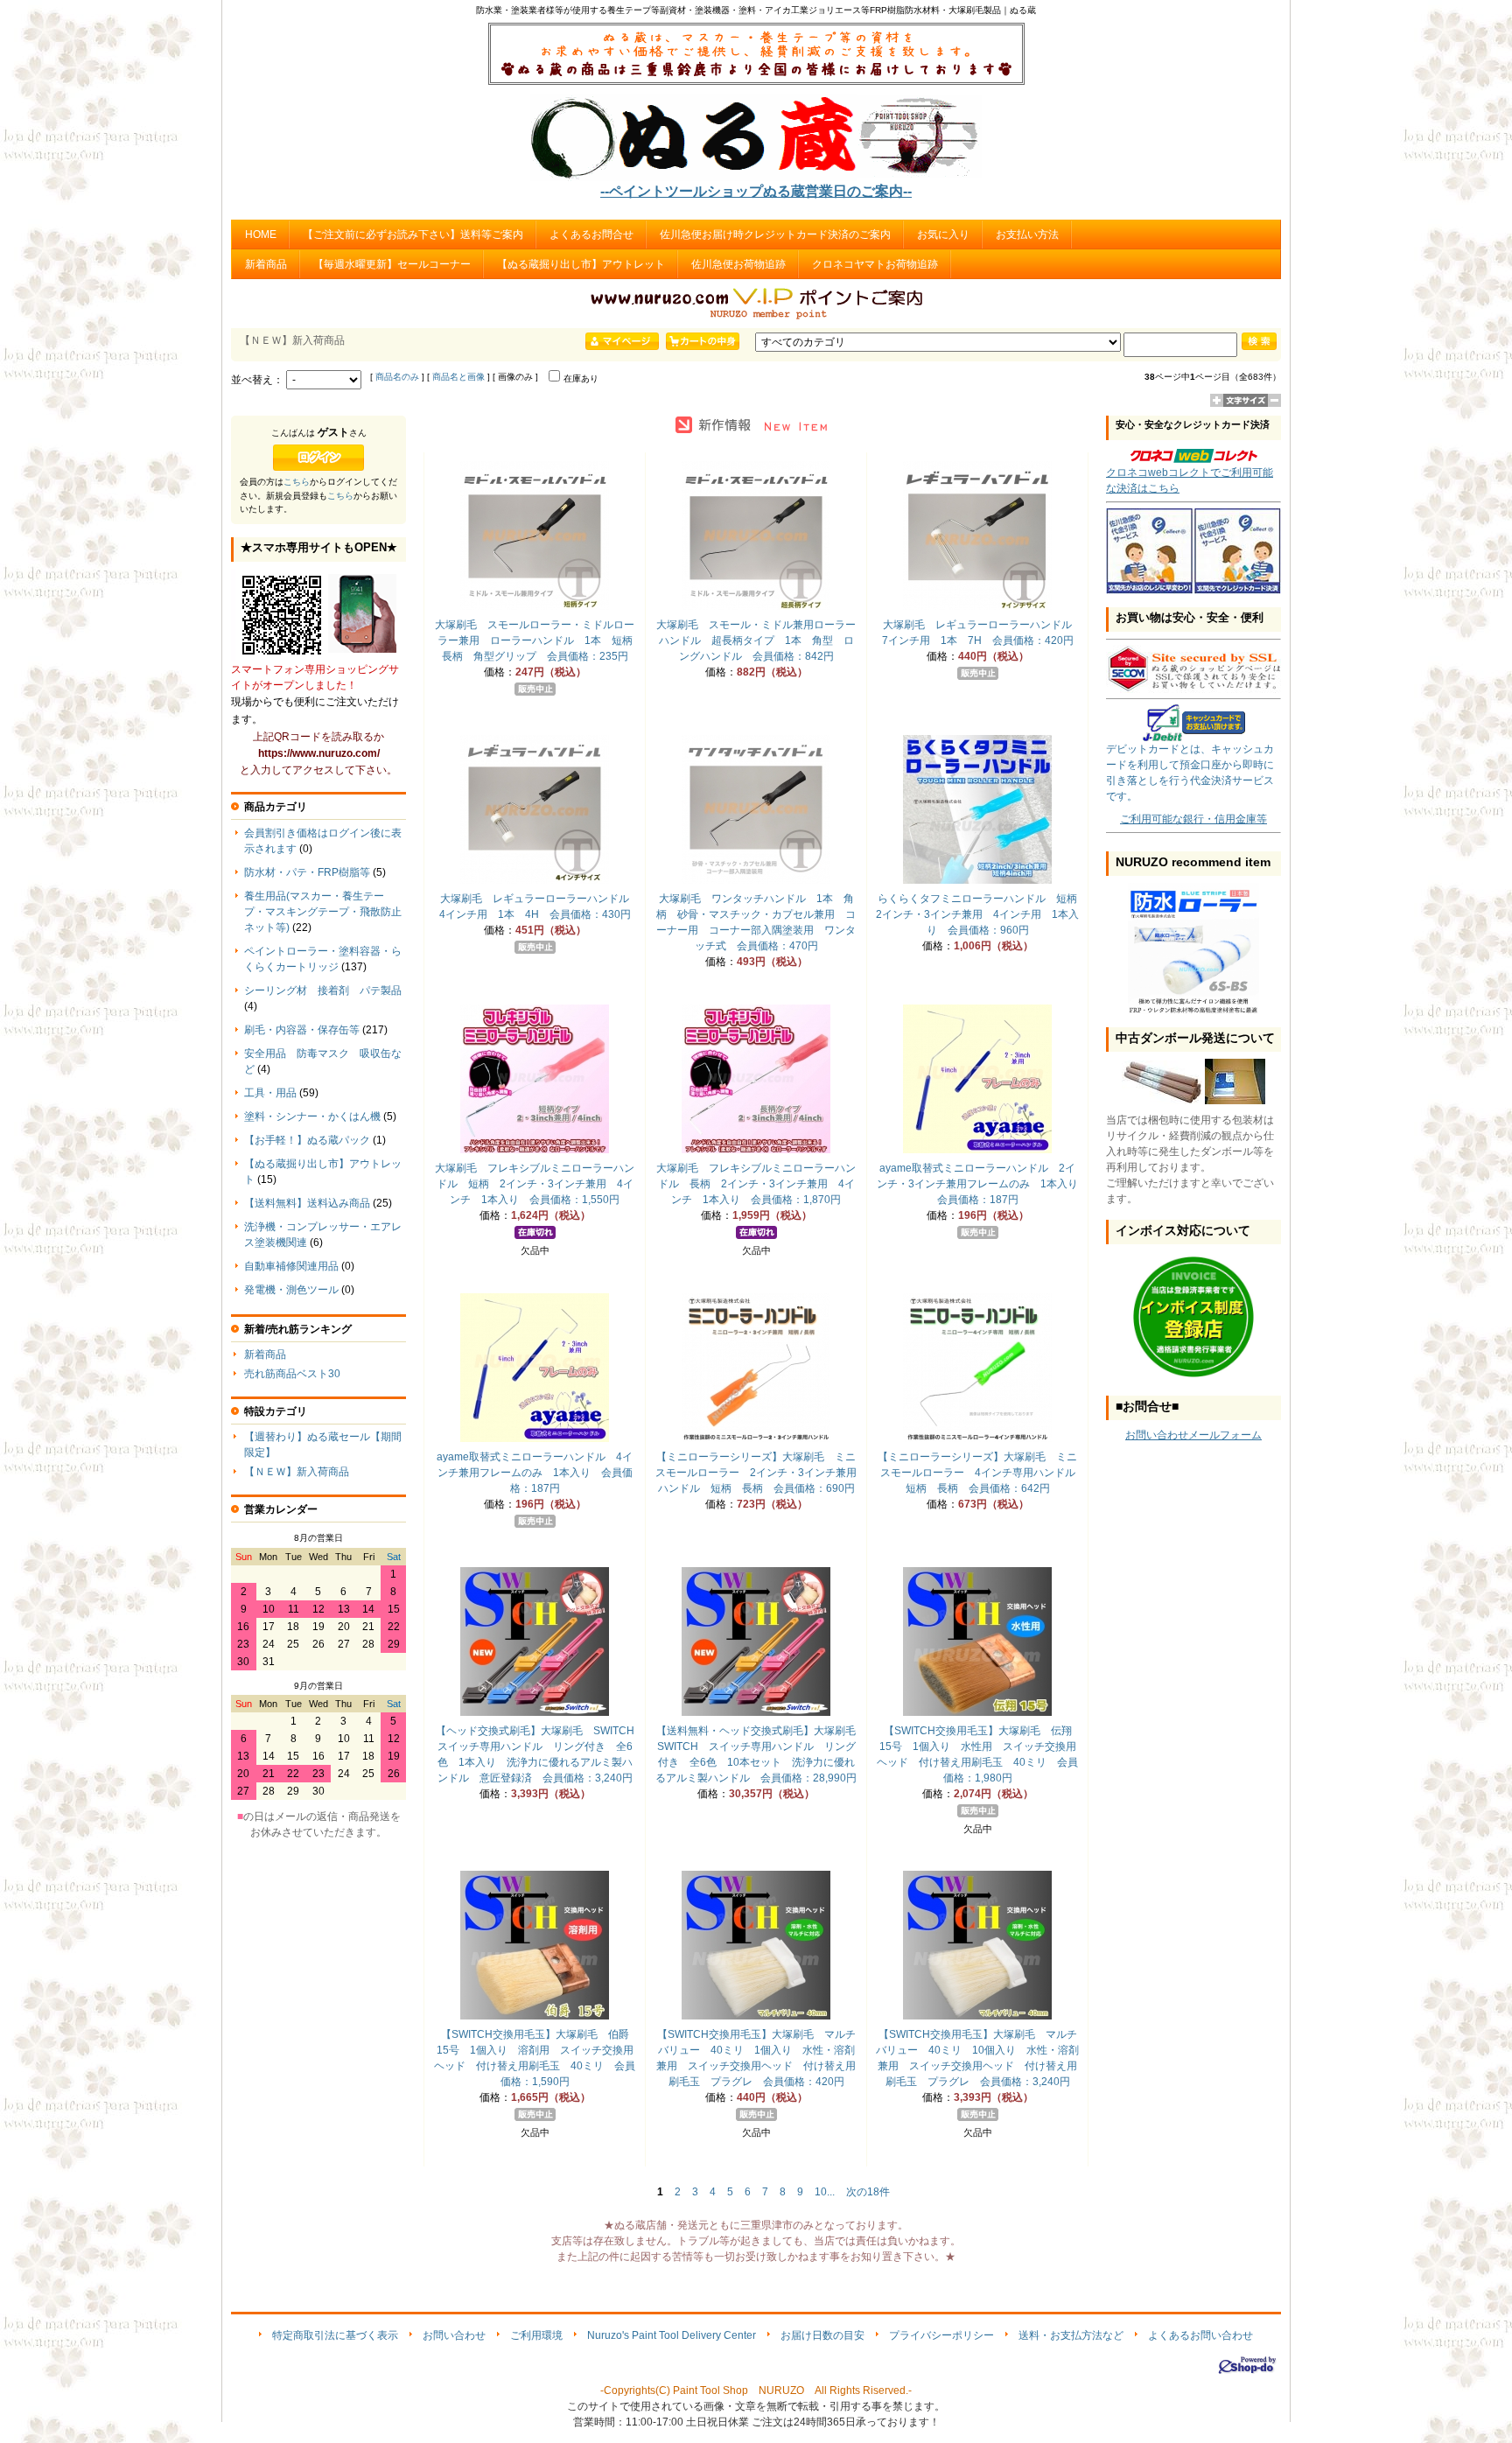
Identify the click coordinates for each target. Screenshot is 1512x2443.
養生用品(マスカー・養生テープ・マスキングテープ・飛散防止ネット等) (323, 912)
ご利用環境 (536, 2335)
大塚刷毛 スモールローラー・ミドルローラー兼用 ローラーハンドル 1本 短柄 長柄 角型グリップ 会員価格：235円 (539, 640)
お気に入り (943, 234)
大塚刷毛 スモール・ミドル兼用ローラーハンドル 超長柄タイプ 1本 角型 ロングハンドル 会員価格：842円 (756, 640)
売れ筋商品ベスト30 (292, 1374)
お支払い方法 (1027, 234)
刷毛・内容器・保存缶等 (302, 1030)
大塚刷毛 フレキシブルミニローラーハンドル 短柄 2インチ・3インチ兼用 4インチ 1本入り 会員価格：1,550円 (535, 1184)
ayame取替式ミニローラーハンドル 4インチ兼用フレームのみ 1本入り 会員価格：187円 (535, 1473)
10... (825, 2192)
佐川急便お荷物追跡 (738, 264)
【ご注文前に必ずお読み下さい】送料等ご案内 (413, 234)
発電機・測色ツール (291, 1290)
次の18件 (868, 2192)
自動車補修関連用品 (291, 1266)
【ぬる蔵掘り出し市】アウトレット (581, 264)
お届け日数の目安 (822, 2335)
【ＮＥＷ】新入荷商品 (297, 1472)
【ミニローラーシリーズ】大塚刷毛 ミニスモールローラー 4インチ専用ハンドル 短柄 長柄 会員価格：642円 (982, 1473)
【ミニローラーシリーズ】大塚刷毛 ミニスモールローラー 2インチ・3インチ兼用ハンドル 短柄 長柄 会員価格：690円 (756, 1473)
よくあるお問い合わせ (1200, 2335)
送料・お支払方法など (1071, 2335)
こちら (297, 482)
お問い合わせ (454, 2335)
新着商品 (266, 264)
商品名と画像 (458, 377)
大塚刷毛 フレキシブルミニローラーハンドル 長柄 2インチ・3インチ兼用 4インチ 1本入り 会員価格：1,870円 (756, 1184)
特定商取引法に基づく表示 (335, 2335)
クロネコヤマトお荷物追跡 (875, 264)
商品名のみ (397, 377)
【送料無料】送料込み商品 (307, 1203)
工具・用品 (270, 1093)
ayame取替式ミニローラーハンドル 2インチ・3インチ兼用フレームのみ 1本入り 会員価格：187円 (983, 1184)
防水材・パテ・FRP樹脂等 (307, 872)
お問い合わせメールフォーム (1193, 1435)
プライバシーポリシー (941, 2335)
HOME (261, 234)
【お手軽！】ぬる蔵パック (307, 1140)
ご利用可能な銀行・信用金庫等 (1193, 819)
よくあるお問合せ (591, 234)
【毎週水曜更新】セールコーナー (392, 264)
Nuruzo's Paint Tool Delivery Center (672, 2335)
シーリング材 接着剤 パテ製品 (323, 990)
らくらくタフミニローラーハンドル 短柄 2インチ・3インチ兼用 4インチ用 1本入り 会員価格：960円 (982, 914)
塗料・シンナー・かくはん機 (312, 1116)
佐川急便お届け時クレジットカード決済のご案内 (775, 234)
